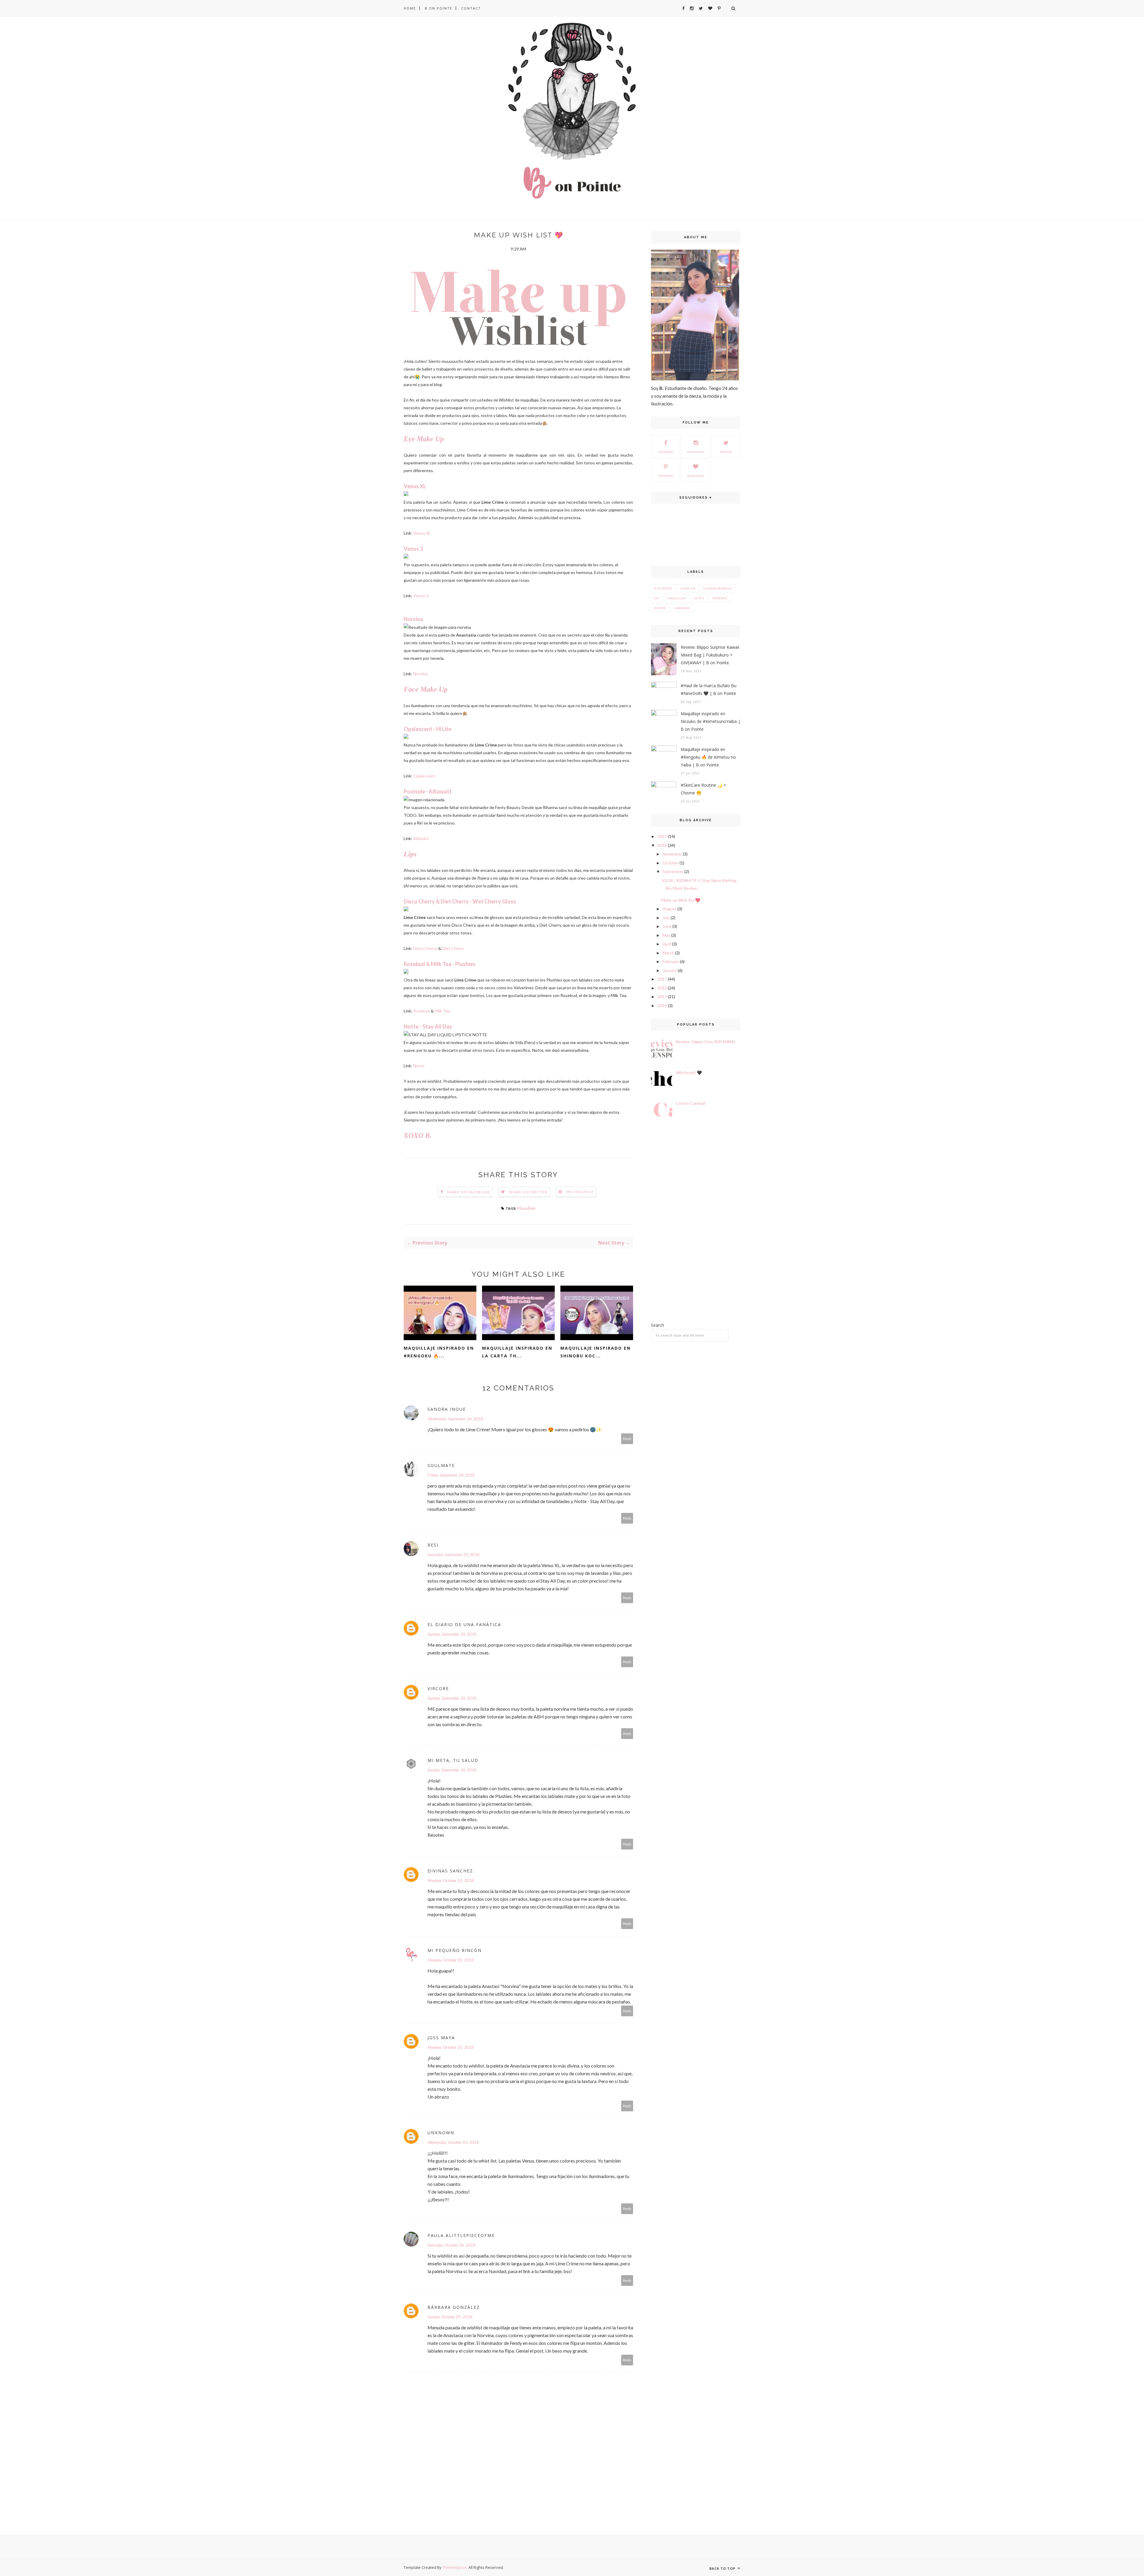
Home (410, 8)
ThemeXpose (454, 2567)
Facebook (666, 452)
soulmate (441, 1465)
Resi (433, 1545)
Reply (627, 1439)
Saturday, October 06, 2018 (451, 2245)
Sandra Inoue (447, 1409)
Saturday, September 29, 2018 (453, 1554)
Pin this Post (580, 1192)
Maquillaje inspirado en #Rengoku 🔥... (439, 1352)
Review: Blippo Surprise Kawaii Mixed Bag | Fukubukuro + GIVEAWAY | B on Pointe (710, 655)
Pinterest (666, 476)
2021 (662, 836)
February (671, 961)
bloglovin (696, 476)
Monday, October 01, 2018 (451, 1880)
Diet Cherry (453, 948)
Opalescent (424, 776)
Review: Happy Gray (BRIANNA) (705, 1042)
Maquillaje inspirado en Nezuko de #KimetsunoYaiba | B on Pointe (711, 721)
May (666, 935)
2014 (662, 1005)
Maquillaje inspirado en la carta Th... (517, 1352)
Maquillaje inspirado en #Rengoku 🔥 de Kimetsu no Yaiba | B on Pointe (708, 757)
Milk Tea (442, 1011)
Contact (471, 8)
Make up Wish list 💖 (681, 900)
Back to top (723, 2568)
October (671, 863)
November (672, 854)
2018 (662, 845)
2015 (662, 997)
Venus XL (422, 533)
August (670, 909)
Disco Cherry (425, 948)
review (660, 608)
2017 (662, 979)
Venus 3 (421, 596)
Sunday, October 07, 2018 (450, 2317)
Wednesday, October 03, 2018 (453, 2142)
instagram (696, 452)
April (667, 944)
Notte (419, 1066)
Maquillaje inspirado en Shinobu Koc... (596, 1352)
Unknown (441, 2133)
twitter (726, 452)
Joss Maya (441, 2038)
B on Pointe (439, 8)
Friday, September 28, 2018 (451, 1475)
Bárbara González (454, 2307)
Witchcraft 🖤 (689, 1072)
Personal (720, 598)
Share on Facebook (468, 1192)
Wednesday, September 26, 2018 (455, 1419)
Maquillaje (526, 1208)
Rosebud (422, 1011)
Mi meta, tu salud (453, 1760)
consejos (688, 588)
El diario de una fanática (464, 1624)
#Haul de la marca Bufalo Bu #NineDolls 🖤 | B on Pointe (709, 689)
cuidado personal (718, 588)
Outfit (699, 598)
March (668, 953)
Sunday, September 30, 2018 (452, 1634)
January (670, 970)
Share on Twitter (528, 1192)
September (673, 871)
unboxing (682, 608)
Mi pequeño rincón (455, 1950)
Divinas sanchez (450, 1871)
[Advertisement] (696, 1223)
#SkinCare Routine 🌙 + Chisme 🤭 (704, 789)
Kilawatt (421, 838)
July (666, 918)
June (667, 926)
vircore (438, 1688)
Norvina (420, 674)
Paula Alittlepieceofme (461, 2235)
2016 (662, 988)
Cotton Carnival (690, 1103)
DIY (657, 598)
